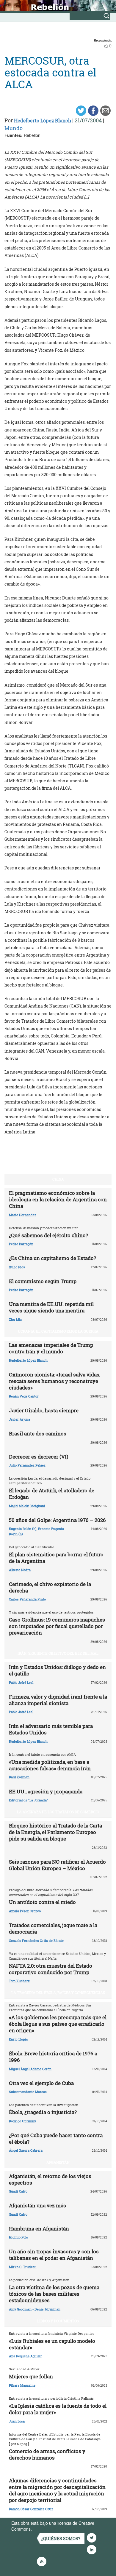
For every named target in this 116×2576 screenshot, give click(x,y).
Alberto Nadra (20, 1570)
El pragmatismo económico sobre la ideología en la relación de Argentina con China (58, 1199)
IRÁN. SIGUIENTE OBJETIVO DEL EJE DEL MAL (58, 1653)
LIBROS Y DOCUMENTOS (58, 2321)
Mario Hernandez (23, 1215)
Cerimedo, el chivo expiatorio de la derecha (50, 1587)
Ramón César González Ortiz (31, 2509)
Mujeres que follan (31, 2376)
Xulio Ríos (17, 1267)
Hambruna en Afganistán (39, 2229)
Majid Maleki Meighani (27, 1506)
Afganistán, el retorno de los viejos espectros (50, 2179)
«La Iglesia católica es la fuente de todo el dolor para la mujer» (58, 2409)
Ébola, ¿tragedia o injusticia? (43, 2112)
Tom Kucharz (19, 1981)
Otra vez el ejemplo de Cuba (41, 2083)
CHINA (58, 1179)
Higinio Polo (18, 2237)
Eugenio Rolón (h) (23, 1529)
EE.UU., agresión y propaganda (46, 1791)
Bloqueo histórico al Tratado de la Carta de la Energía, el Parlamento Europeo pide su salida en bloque (55, 1832)
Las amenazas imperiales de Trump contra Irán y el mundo (51, 1348)
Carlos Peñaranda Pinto (27, 1599)
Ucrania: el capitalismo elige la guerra (58, 1331)
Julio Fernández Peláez (27, 1465)
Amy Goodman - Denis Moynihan (35, 2309)
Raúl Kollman (19, 1777)
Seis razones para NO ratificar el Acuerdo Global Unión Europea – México (57, 1865)
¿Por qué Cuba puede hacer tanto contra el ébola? (56, 2138)
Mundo (14, 128)
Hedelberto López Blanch (43, 120)
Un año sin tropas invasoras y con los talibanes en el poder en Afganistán (54, 2255)
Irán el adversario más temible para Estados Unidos (51, 1729)
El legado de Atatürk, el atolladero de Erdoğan (52, 1494)
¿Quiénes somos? (61, 2539)
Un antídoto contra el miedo (42, 1902)
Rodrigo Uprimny (22, 2121)
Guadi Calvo (18, 2191)
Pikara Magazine (22, 2385)
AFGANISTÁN (58, 2162)
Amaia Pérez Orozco (25, 1911)
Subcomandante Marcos (28, 2092)
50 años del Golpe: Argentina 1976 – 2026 (57, 1520)
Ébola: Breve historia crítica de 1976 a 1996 (53, 2057)
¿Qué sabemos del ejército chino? (48, 1235)
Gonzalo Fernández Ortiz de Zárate (36, 1941)
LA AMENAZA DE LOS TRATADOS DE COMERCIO (58, 1812)
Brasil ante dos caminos (38, 1433)
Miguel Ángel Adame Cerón (30, 2069)
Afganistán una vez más (37, 2205)
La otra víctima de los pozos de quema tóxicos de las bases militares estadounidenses (54, 2294)
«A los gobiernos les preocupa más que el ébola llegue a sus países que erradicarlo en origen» (58, 2024)
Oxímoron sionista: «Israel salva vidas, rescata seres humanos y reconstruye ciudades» (55, 1381)
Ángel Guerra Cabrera (26, 2150)
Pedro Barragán (21, 1244)
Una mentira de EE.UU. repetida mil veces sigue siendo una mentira (51, 1307)
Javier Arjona (19, 1419)
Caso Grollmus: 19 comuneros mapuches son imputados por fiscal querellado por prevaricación (57, 1626)
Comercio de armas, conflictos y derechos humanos (47, 2454)
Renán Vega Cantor (24, 1396)
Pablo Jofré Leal (21, 1682)
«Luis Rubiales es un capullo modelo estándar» (52, 2344)
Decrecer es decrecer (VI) (39, 1457)
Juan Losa (17, 2421)
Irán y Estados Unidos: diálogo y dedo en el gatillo (57, 1670)
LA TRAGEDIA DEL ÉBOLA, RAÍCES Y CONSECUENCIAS (58, 1993)
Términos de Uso (49, 2529)
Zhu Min (16, 1319)
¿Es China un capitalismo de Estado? (52, 1258)
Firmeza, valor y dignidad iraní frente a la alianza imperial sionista (58, 1700)
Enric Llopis (18, 2039)
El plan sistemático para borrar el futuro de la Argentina (56, 1558)
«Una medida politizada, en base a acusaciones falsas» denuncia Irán (50, 1765)
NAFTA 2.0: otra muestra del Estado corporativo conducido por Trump (51, 1969)
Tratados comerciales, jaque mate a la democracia (53, 1928)
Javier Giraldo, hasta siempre (44, 1410)
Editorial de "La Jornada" (28, 1800)
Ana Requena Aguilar (25, 2356)
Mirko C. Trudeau (23, 2267)
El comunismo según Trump (43, 1281)
